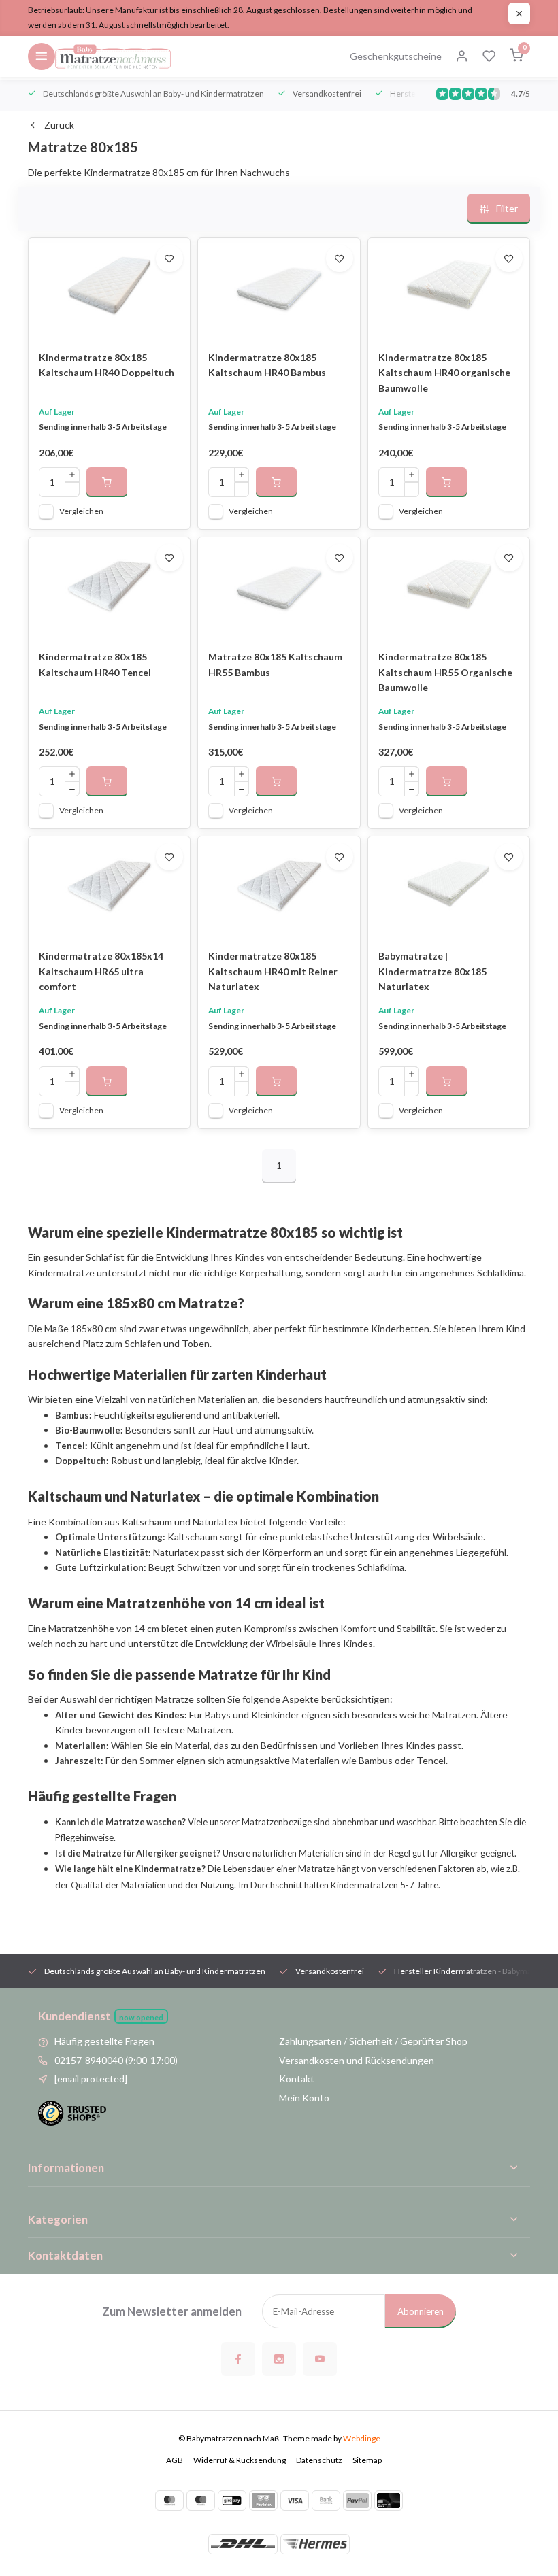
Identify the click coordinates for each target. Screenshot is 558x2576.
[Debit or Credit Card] (389, 2501)
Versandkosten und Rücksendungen (357, 2060)
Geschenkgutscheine (396, 56)
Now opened (141, 2017)
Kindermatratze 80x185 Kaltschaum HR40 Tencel (95, 664)
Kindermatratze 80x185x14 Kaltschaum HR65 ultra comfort (101, 971)
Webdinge (362, 2438)
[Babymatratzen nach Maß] (113, 56)
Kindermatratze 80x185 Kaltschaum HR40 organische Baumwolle (444, 373)
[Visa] (295, 2501)
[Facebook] (238, 2359)
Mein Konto (304, 2098)
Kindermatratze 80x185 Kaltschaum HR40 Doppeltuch (106, 365)
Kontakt (297, 2079)
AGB (175, 2460)
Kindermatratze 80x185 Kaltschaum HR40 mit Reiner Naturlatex (273, 971)
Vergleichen (81, 511)
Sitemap (367, 2460)
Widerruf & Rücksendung (240, 2460)
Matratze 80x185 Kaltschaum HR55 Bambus (275, 664)
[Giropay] (232, 2501)
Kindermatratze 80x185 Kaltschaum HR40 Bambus (267, 365)
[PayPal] (357, 2501)
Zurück (59, 125)
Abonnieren (421, 2311)
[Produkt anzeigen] (107, 482)
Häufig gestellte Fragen (104, 2041)
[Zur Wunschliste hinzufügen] (169, 258)
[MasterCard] (169, 2501)
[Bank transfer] (326, 2501)
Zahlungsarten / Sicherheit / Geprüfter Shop (373, 2041)
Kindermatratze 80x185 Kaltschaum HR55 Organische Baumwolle (445, 672)
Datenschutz (319, 2460)
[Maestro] (201, 2501)
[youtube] (320, 2359)
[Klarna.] (263, 2501)
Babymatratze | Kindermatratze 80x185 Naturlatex (432, 971)
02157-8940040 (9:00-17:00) (116, 2060)
